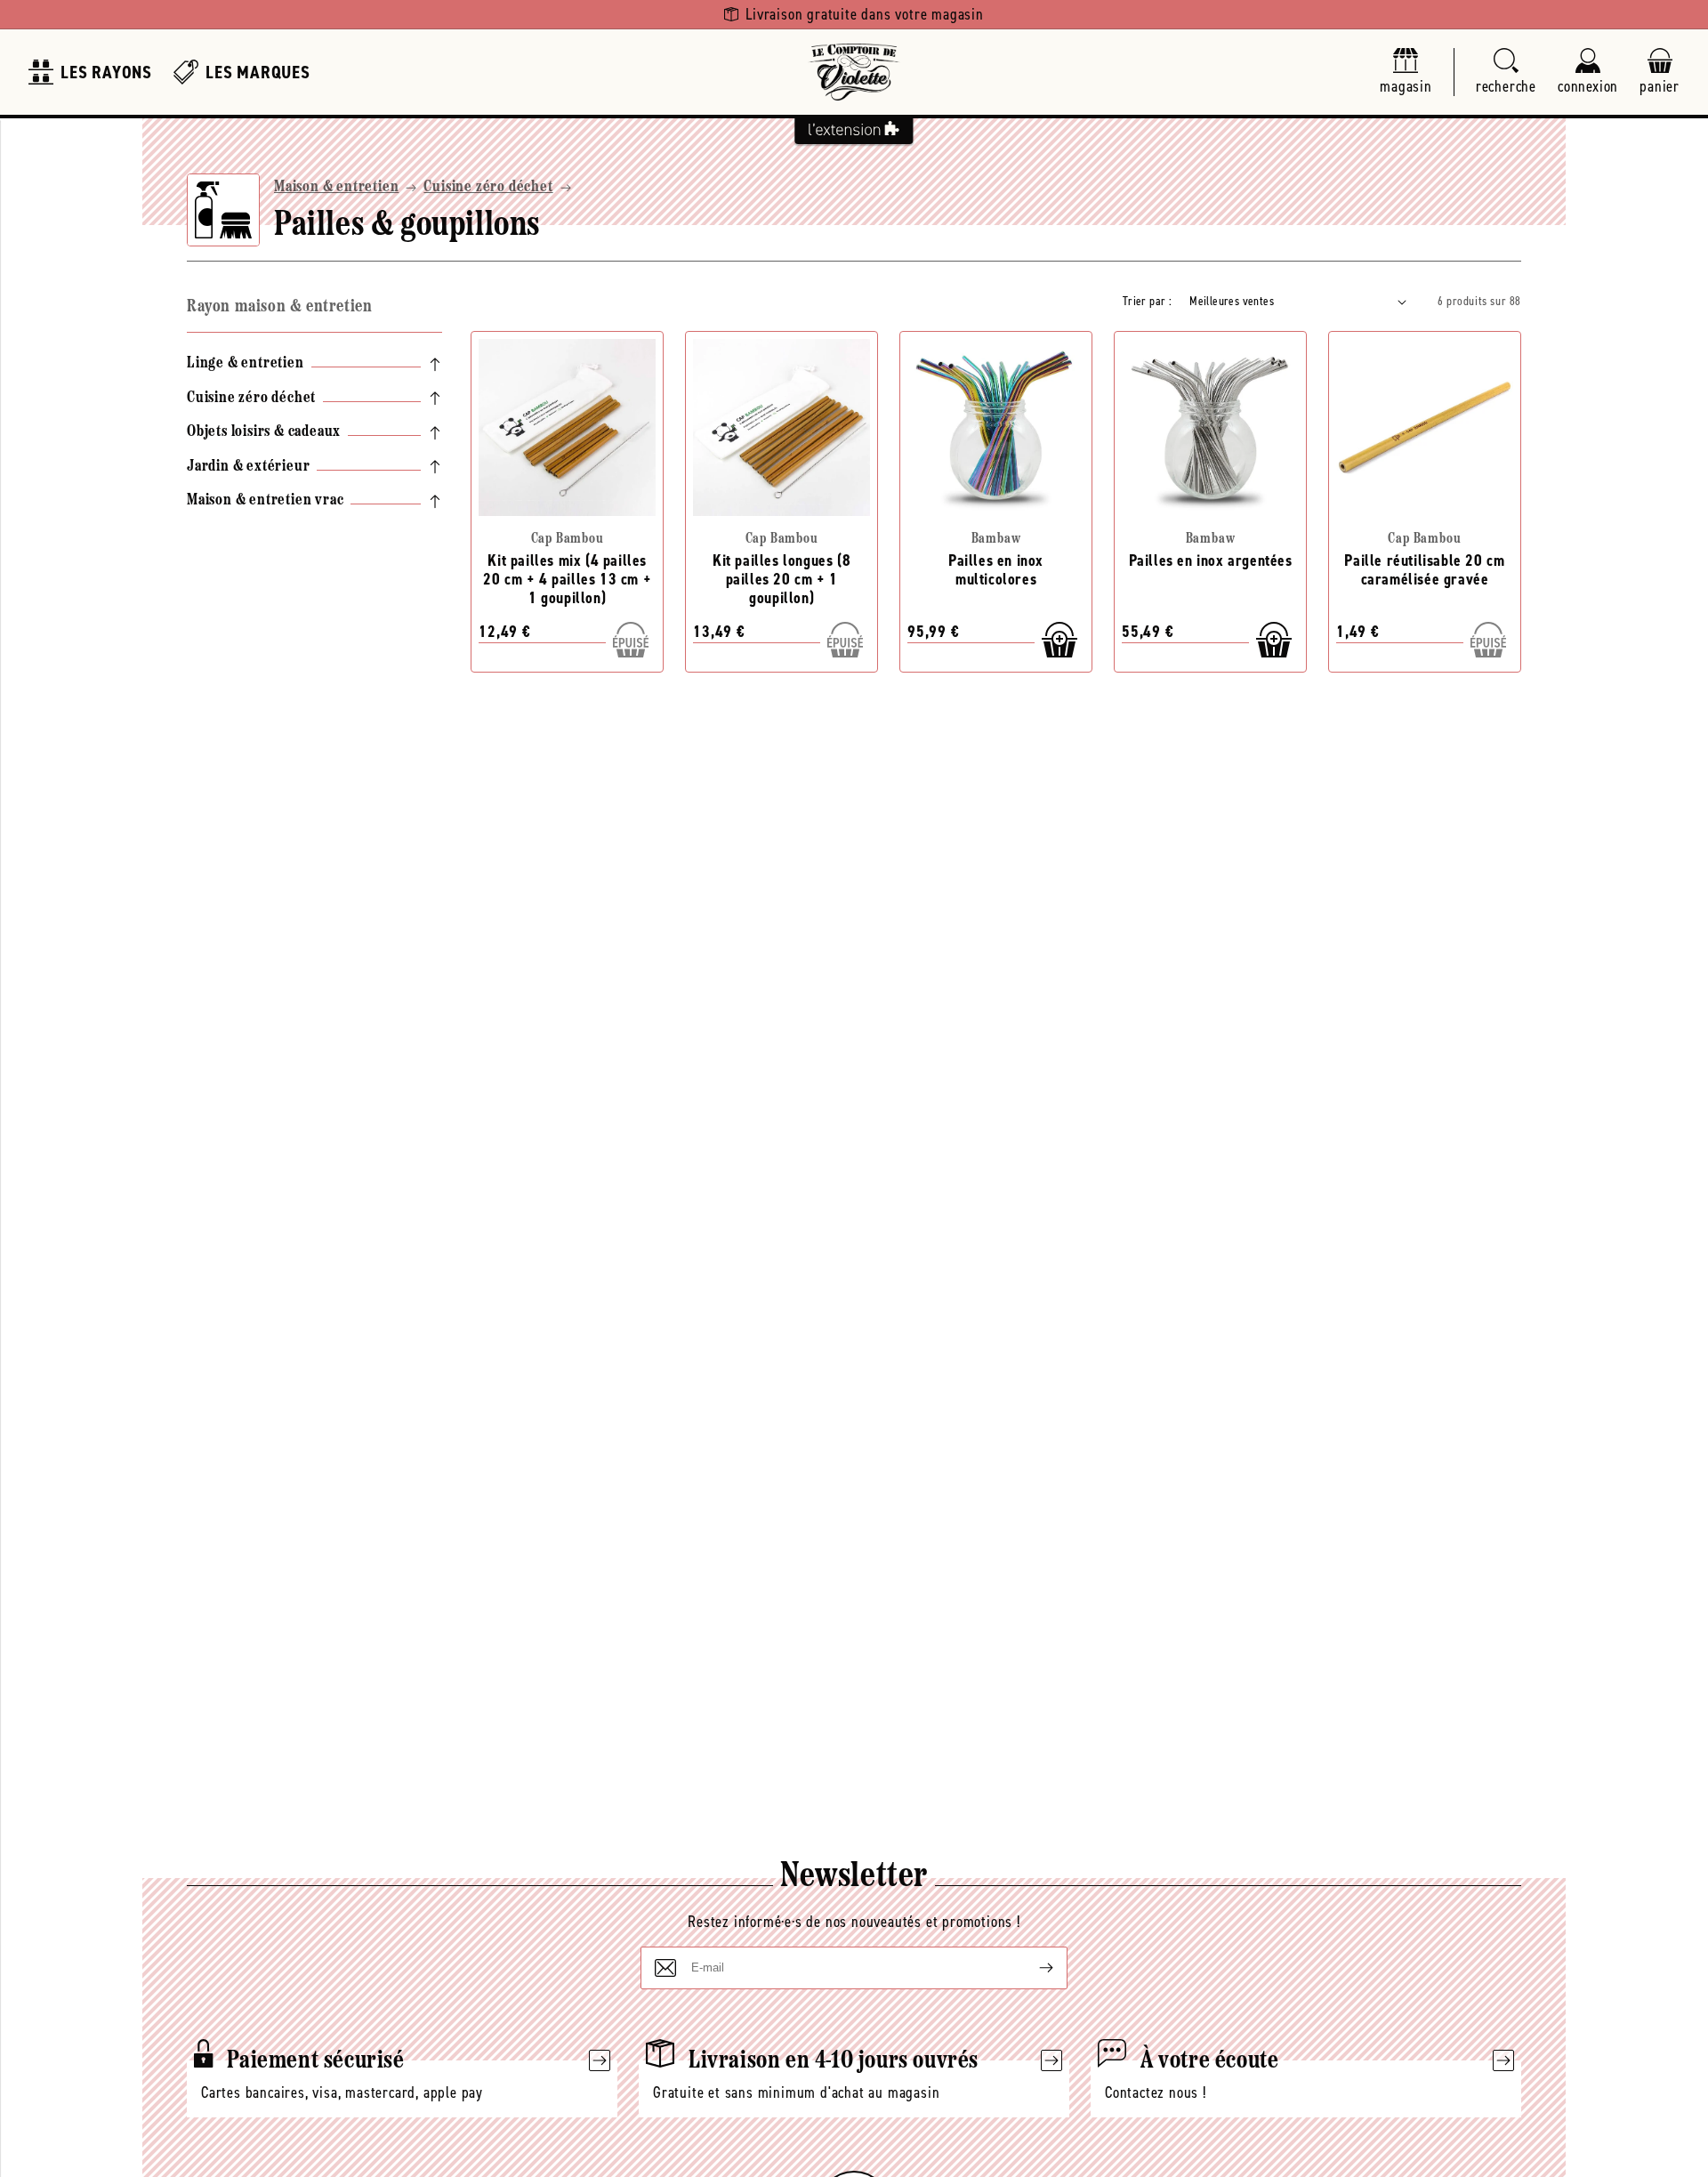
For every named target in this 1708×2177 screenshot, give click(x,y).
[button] (1506, 73)
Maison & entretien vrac (265, 501)
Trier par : (1147, 301)
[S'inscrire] (1032, 1968)
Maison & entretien (336, 188)
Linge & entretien (246, 364)
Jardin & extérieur (248, 467)
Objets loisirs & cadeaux (264, 432)
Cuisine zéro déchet (488, 188)
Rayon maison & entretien (279, 307)
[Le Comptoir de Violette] (854, 72)
